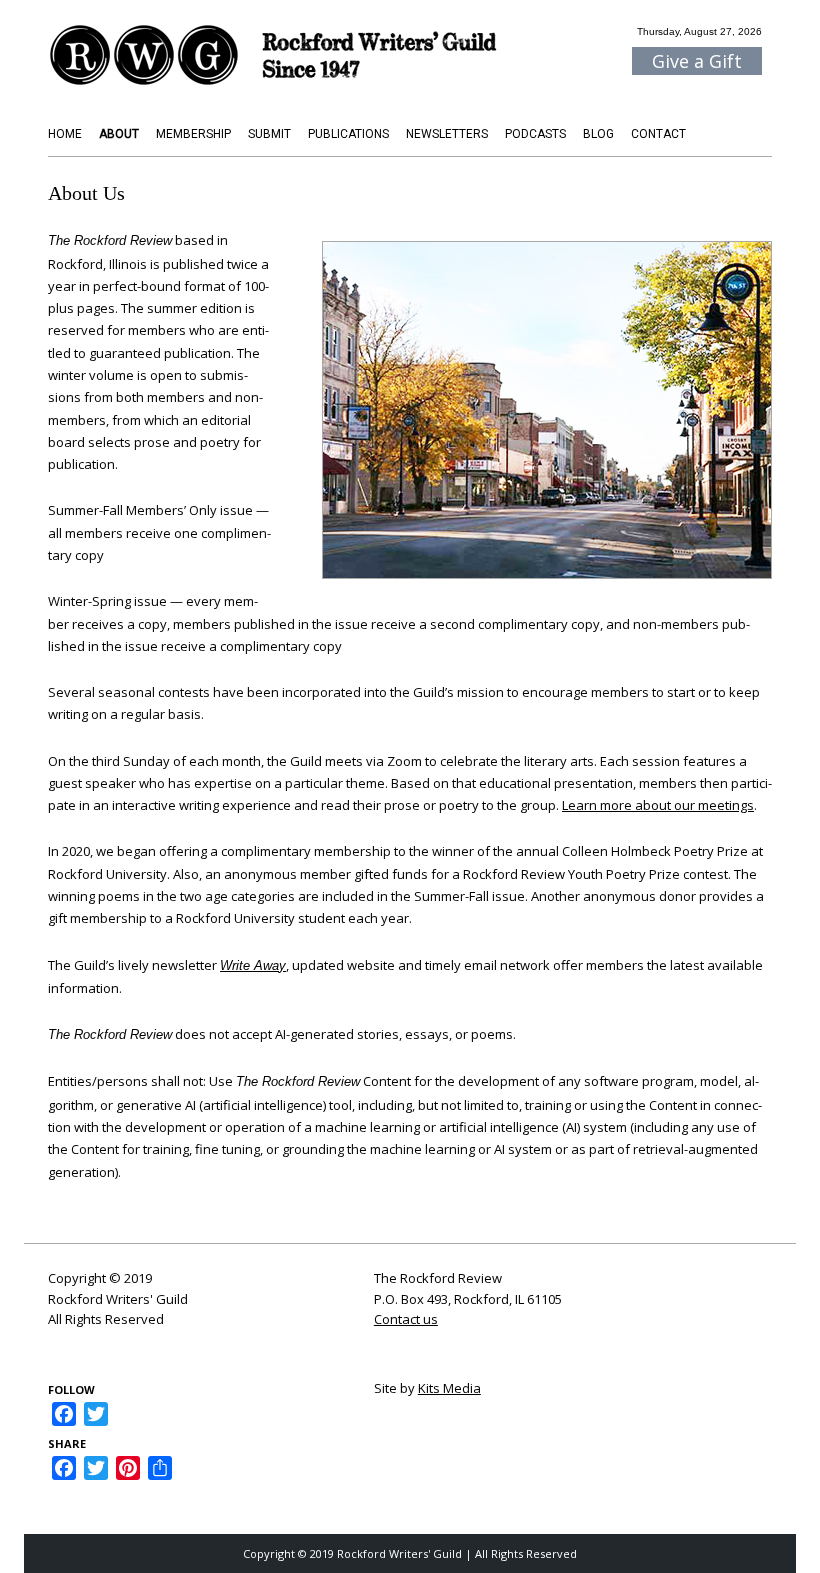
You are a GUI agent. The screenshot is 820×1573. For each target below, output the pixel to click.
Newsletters (447, 134)
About (119, 134)
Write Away (253, 965)
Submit (269, 134)
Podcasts (535, 134)
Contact (658, 134)
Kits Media (449, 1388)
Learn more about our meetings (658, 805)
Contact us (406, 1319)
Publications (348, 134)
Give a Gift (697, 61)
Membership (193, 134)
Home (65, 134)
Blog (598, 134)
